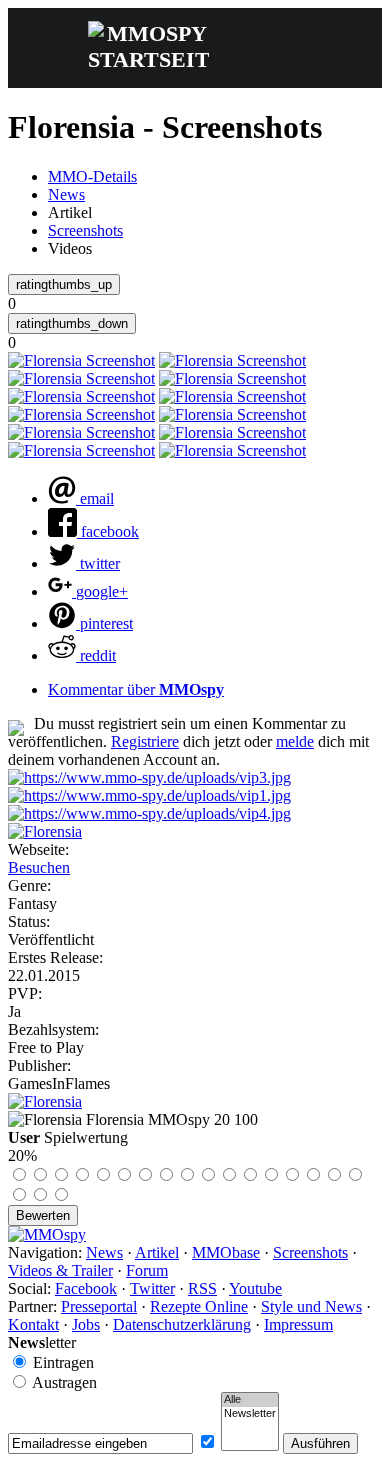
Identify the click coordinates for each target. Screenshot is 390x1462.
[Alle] (250, 1400)
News (66, 194)
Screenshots (85, 230)
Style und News (311, 1306)
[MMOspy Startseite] (47, 1234)
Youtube (255, 1288)
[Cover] (45, 831)
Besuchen (39, 867)
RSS (202, 1288)
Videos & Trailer (60, 1270)
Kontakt (33, 1324)
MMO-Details (92, 176)
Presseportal (99, 1306)
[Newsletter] (250, 1414)
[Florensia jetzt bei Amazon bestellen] (45, 1101)
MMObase (226, 1252)
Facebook (86, 1288)
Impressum (298, 1324)
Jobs (86, 1324)
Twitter (152, 1288)
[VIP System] (149, 795)
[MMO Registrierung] (149, 813)
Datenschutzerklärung (182, 1324)
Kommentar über (136, 689)
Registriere (145, 741)
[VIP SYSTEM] (149, 777)
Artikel (157, 1252)
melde (295, 741)
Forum (147, 1270)
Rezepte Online (199, 1306)
